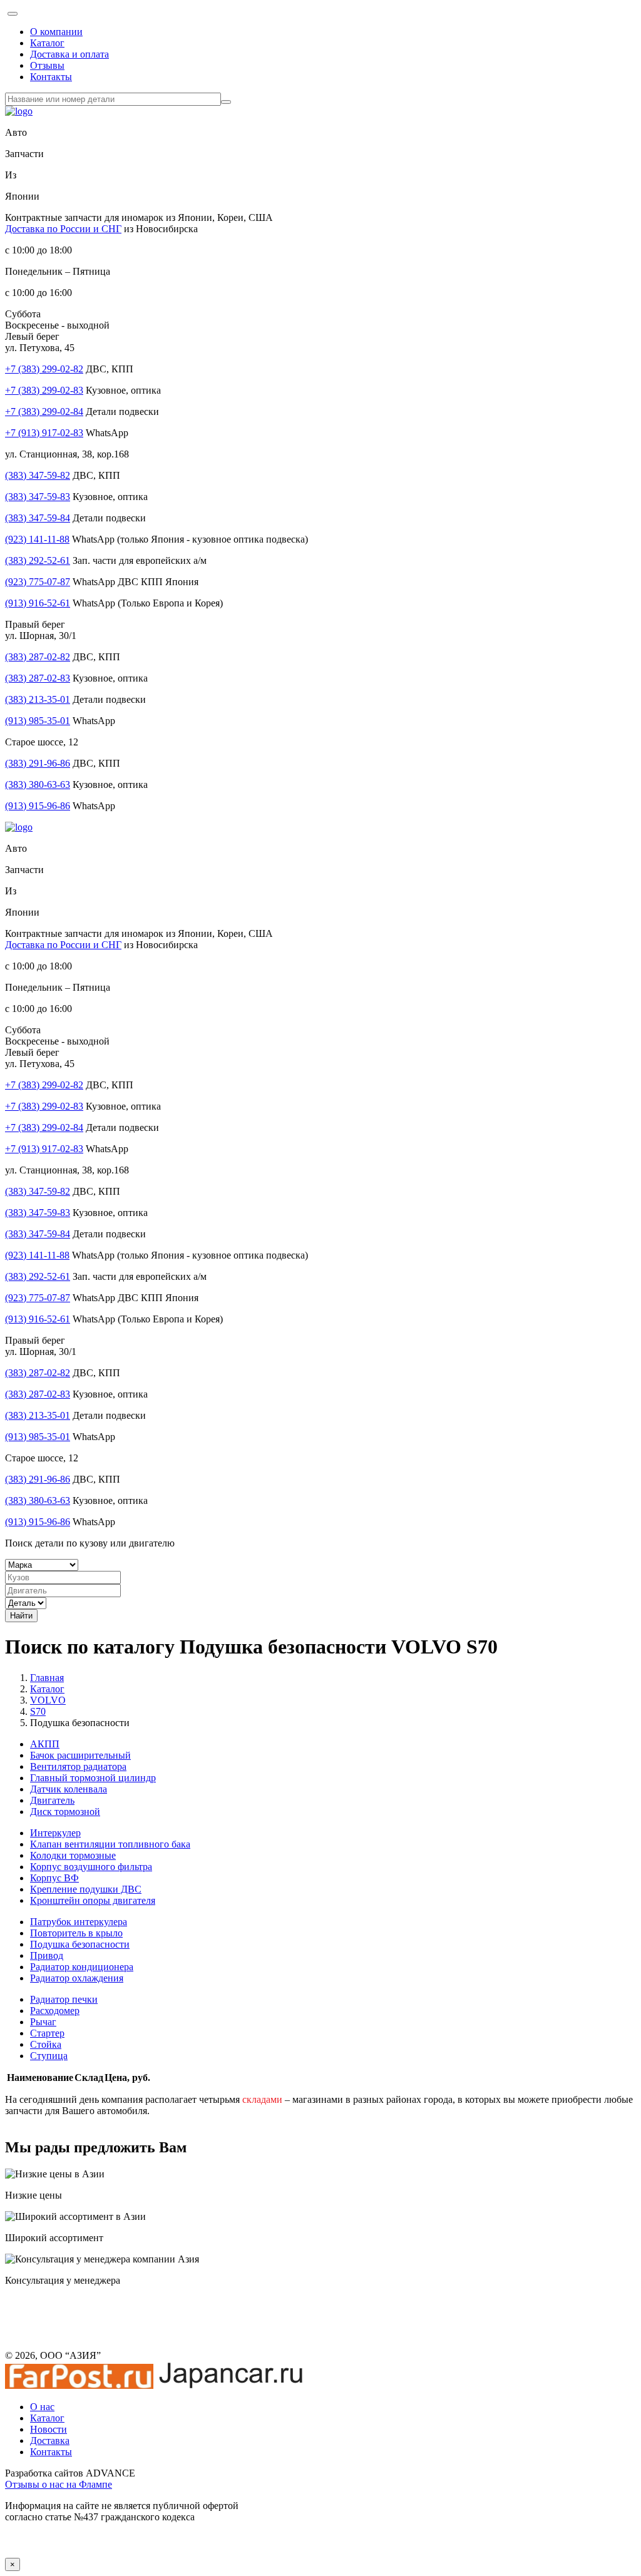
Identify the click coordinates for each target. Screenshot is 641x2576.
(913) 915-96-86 (38, 806)
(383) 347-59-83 (38, 497)
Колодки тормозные (73, 1855)
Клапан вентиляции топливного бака (110, 1844)
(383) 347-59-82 (38, 475)
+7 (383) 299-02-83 (44, 390)
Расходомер (55, 2011)
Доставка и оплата (69, 54)
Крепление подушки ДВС (86, 1889)
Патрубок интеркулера (79, 1922)
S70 (38, 1711)
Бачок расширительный (80, 1755)
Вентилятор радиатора (78, 1766)
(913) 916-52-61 (38, 603)
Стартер (47, 2033)
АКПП (45, 1744)
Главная (47, 1678)
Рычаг (43, 2022)
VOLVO (48, 1700)
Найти (21, 1616)
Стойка (46, 2044)
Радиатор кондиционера (82, 1967)
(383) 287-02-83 (38, 678)
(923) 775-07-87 (38, 582)
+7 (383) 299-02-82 (44, 369)
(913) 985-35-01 (38, 721)
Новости (49, 2429)
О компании (56, 32)
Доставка (50, 2441)
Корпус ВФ (54, 1878)
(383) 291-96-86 (38, 763)
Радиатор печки (64, 1999)
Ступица (49, 2056)
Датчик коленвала (69, 1789)
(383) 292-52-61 (38, 560)
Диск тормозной (65, 1812)
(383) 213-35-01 (38, 699)
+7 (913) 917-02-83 (44, 433)
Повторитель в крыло (76, 1933)
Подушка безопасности (80, 1944)
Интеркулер (55, 1833)
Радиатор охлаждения (77, 1978)
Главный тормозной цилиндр (93, 1778)
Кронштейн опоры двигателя (93, 1900)
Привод (47, 1955)
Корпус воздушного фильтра (91, 1867)
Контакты (51, 77)
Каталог (47, 43)
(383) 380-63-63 (38, 785)
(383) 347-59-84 (38, 518)
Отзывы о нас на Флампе (59, 2484)
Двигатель (52, 1800)
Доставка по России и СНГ (63, 229)
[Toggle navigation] (13, 14)
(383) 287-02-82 (38, 657)
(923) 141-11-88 (37, 539)
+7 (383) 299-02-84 (44, 411)
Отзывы (47, 65)
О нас (42, 2407)
